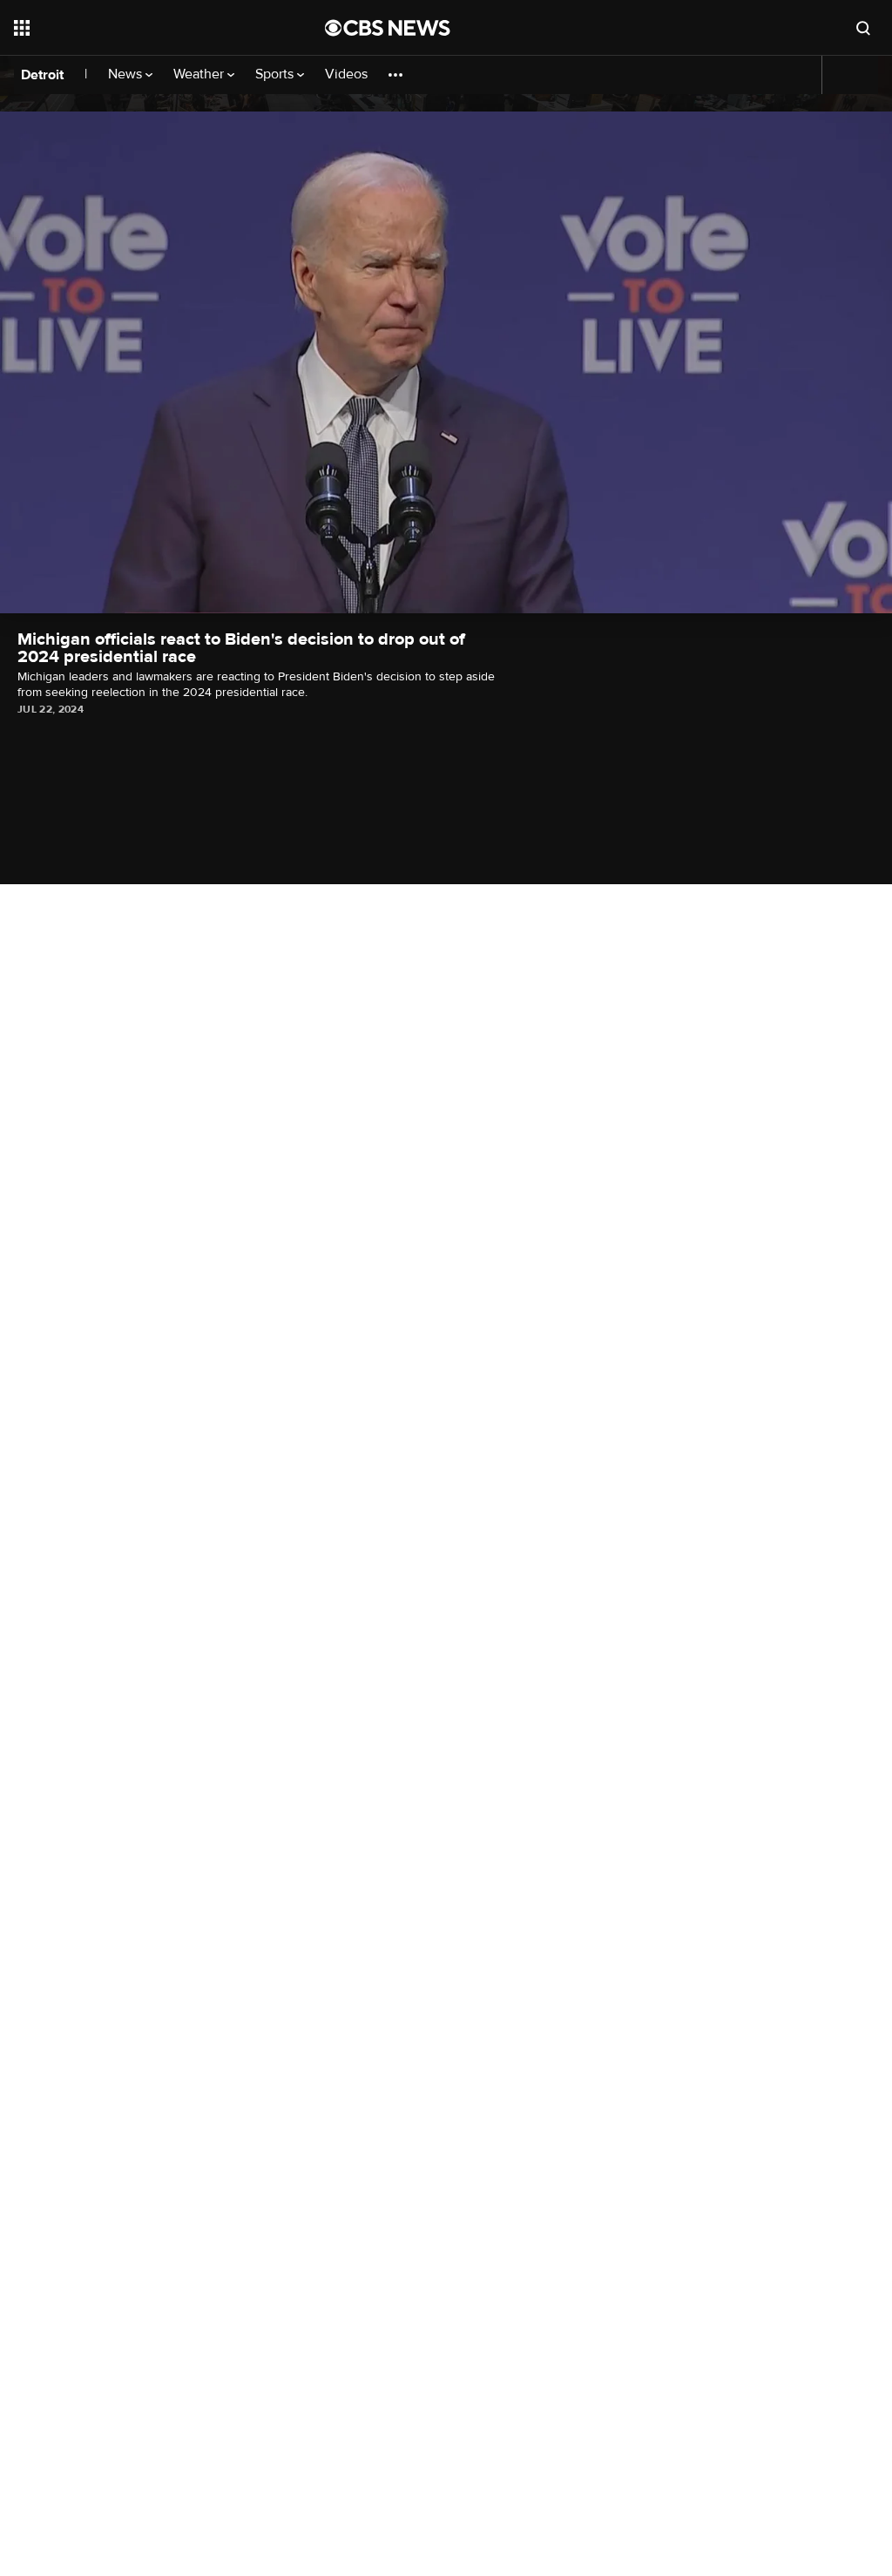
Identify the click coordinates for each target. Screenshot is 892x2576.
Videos (346, 74)
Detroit (42, 75)
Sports (276, 74)
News (127, 74)
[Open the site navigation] (139, 28)
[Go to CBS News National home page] (388, 28)
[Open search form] (863, 28)
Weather (200, 74)
